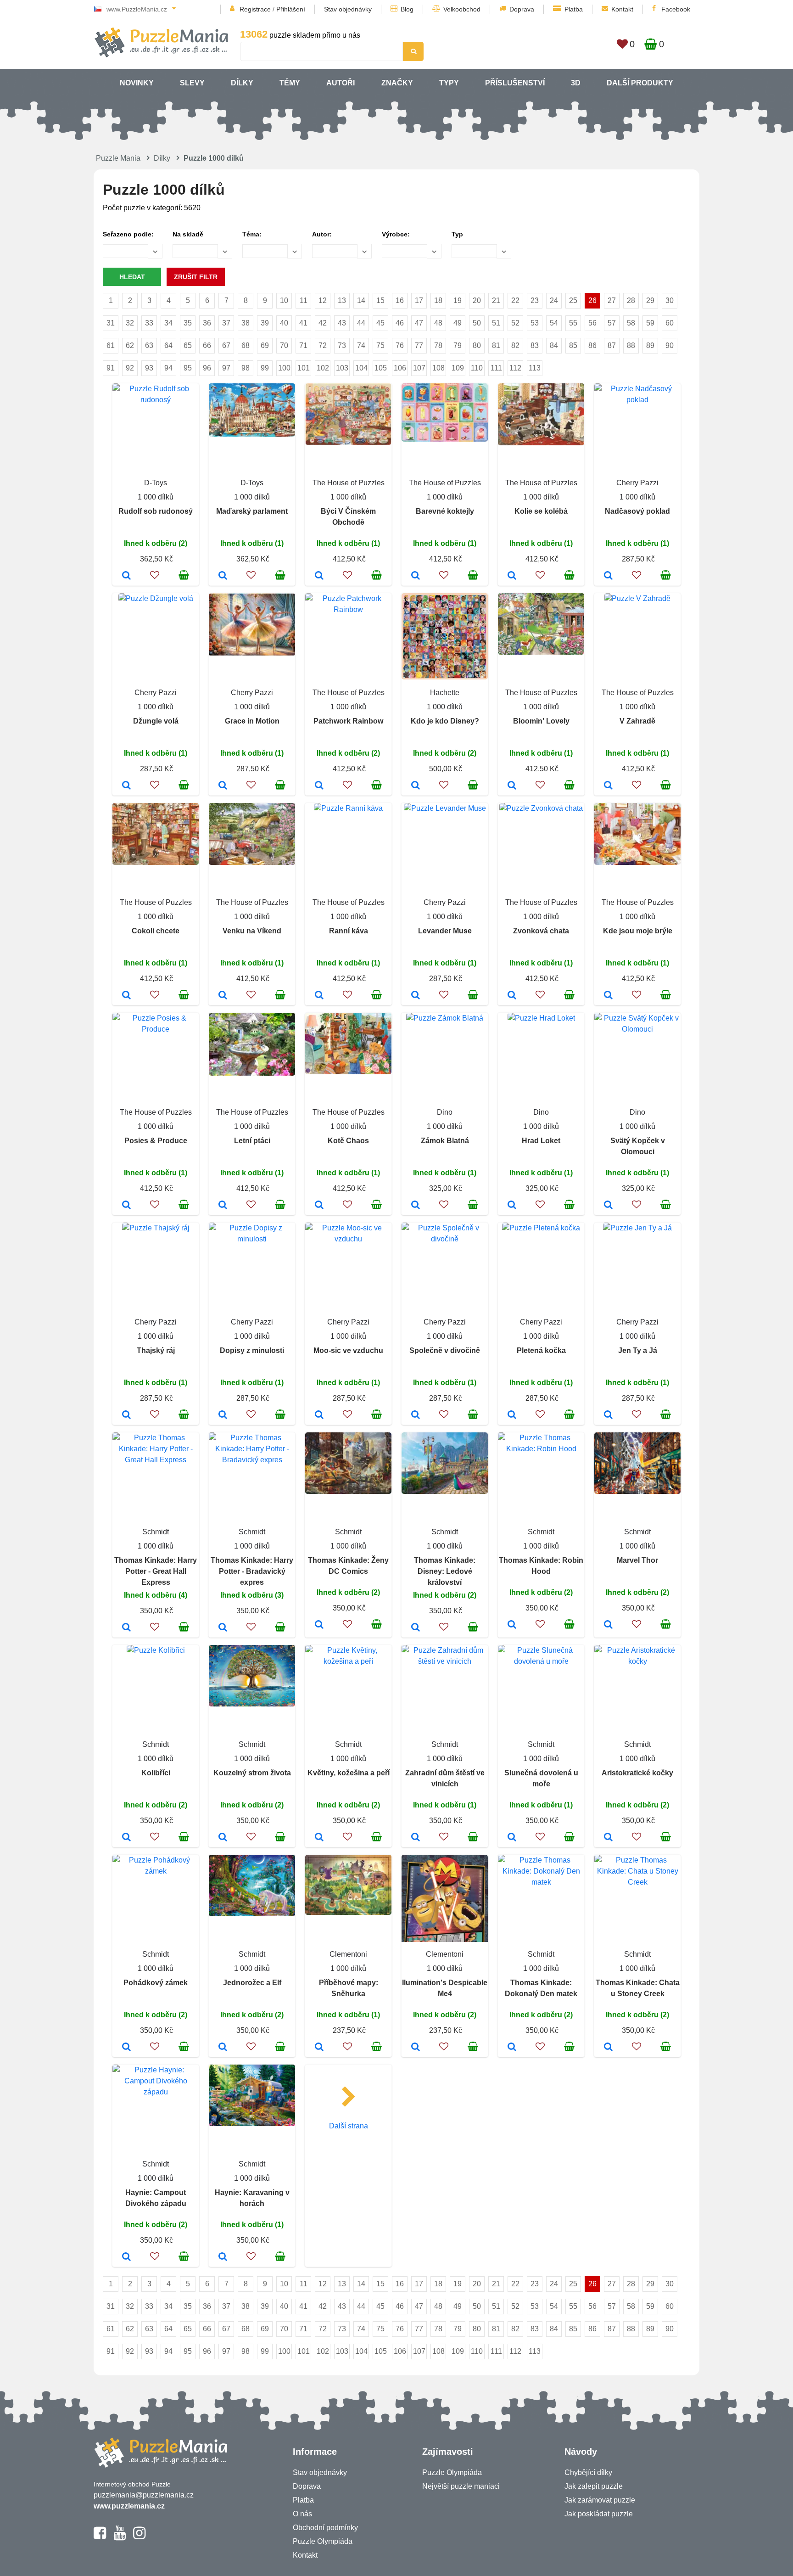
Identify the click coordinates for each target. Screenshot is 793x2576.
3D (576, 83)
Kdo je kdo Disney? (445, 721)
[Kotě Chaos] (319, 1206)
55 (573, 323)
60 (670, 323)
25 (573, 300)
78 (438, 345)
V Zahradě (637, 721)
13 (342, 300)
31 (111, 323)
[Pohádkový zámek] (126, 2048)
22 (515, 300)
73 (342, 345)
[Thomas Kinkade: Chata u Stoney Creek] (608, 2048)
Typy (449, 83)
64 (168, 345)
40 (284, 323)
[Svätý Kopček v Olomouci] (608, 1206)
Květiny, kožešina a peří (349, 1773)
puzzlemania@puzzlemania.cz (144, 2495)
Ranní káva (349, 931)
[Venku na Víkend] (223, 996)
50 (477, 323)
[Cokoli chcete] (126, 996)
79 (458, 345)
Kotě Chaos (348, 1141)
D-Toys (156, 483)
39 (265, 323)
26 (592, 300)
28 (631, 300)
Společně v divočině (445, 1350)
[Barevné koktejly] (416, 576)
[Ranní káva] (319, 996)
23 (535, 300)
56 (592, 323)
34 (168, 323)
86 (592, 345)
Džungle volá (156, 721)
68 (246, 345)
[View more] (156, 400)
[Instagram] (139, 2537)
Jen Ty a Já (638, 1350)
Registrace (255, 9)
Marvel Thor (637, 1560)
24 (554, 300)
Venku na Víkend (252, 931)
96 (207, 368)
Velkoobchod (462, 9)
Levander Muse (445, 931)
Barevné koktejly (445, 511)
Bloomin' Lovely (541, 721)
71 (303, 345)
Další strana (349, 2126)
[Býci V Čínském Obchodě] (319, 576)
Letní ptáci (252, 1141)
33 (149, 323)
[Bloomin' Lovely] (512, 786)
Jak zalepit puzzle (594, 2486)
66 (207, 345)
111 (496, 368)
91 (111, 368)
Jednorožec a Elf (252, 1983)
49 (458, 323)
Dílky (242, 83)
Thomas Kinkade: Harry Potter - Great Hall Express (156, 1571)
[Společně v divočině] (416, 1415)
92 (130, 368)
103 (342, 368)
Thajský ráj (156, 1350)
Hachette (445, 693)
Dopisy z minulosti (252, 1350)
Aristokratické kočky (637, 1773)
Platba (574, 9)
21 (496, 300)
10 (284, 300)
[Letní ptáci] (223, 1206)
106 (400, 368)
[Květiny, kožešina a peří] (319, 1838)
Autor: (322, 234)
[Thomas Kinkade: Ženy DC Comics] (319, 1625)
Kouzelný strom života (252, 1773)
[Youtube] (120, 2537)
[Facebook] (100, 2537)
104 (361, 368)
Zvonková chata (541, 931)
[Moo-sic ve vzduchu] (319, 1415)
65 (188, 345)
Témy (290, 83)
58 (631, 323)
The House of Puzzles (349, 483)
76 (400, 345)
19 (458, 300)
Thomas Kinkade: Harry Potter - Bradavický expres (252, 1571)
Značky (397, 83)
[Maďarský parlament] (223, 576)
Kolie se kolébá (541, 511)
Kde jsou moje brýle (638, 931)
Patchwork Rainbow (348, 721)
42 (323, 323)
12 (323, 300)
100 (284, 368)
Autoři (341, 83)
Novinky (137, 83)
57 (612, 323)
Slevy (192, 83)
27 (612, 300)
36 (207, 323)
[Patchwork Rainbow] (319, 786)
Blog (407, 9)
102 (323, 368)
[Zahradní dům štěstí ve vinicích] (416, 1838)
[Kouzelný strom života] (223, 1838)
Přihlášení (291, 9)
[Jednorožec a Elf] (223, 2048)
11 (304, 300)
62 (130, 345)
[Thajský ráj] (126, 1415)
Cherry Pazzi (637, 483)
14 (361, 300)
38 (246, 323)
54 (554, 323)
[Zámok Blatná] (416, 1206)
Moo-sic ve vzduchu (348, 1350)
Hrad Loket (541, 1141)
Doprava (522, 9)
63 (149, 345)
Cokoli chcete (156, 931)
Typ (457, 234)
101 (304, 368)
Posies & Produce (156, 1141)
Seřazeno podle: (128, 234)
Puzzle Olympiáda (323, 2541)
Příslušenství (515, 83)
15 (380, 300)
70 (284, 345)
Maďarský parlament (252, 511)
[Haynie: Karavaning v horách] (223, 2257)
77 (419, 345)
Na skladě (188, 234)
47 (419, 323)
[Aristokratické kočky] (608, 1838)
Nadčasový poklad (637, 511)
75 (380, 345)
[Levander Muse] (416, 996)
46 (400, 323)
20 (477, 300)
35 (188, 323)
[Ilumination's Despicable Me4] (416, 2048)
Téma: (252, 234)
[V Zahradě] (608, 786)
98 (246, 368)
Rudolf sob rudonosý (156, 511)
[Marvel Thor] (608, 1625)
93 (149, 368)
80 (477, 345)
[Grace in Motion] (223, 786)
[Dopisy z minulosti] (223, 1415)
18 (438, 300)
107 (419, 368)
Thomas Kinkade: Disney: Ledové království (445, 1571)
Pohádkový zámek (156, 1983)
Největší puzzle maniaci (461, 2486)
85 (573, 345)
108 (438, 368)
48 (438, 323)
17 (419, 300)
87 (612, 345)
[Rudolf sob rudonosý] (126, 576)
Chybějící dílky (588, 2472)
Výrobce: (396, 234)
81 (496, 345)
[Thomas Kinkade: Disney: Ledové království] (416, 1628)
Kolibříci (156, 1773)
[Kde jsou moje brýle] (608, 996)
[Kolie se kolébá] (512, 576)
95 (188, 368)
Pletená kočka (541, 1350)
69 (265, 345)
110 (477, 368)
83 (535, 345)
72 (323, 345)
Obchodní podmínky (325, 2528)
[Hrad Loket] (512, 1206)
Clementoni (348, 1954)
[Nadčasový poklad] (608, 576)
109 (458, 368)
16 (400, 300)
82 (515, 345)
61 (111, 345)
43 (342, 323)
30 (670, 300)
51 (496, 323)
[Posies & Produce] (126, 1206)
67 (226, 345)
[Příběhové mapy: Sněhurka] (319, 2048)
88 (631, 345)
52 (515, 323)
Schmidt (156, 1532)
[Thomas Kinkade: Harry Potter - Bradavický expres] (223, 1628)
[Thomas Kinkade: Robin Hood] (512, 1625)
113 (535, 368)
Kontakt (622, 9)
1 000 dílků (156, 497)
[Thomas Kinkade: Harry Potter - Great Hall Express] (126, 1628)
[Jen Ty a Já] (608, 1415)
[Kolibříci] (126, 1838)
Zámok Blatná (445, 1141)
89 (650, 345)
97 (226, 368)
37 (226, 323)
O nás (302, 2514)
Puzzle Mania (118, 158)
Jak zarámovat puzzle (600, 2500)
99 (265, 368)
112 (515, 368)
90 (670, 345)
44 (361, 323)
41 (303, 323)
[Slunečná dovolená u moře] (512, 1838)
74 (361, 345)
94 (168, 368)
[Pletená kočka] (512, 1415)
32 (130, 323)
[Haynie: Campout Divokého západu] (126, 2257)
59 (650, 323)
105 (381, 368)
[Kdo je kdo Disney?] (416, 786)
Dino (445, 1112)
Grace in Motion (252, 721)
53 (535, 323)
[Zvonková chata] (512, 996)
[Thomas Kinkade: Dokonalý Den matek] (512, 2048)
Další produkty (640, 83)
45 (380, 323)
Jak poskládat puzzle (599, 2514)
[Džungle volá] (126, 786)
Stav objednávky (348, 9)
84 (554, 345)
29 (650, 300)
